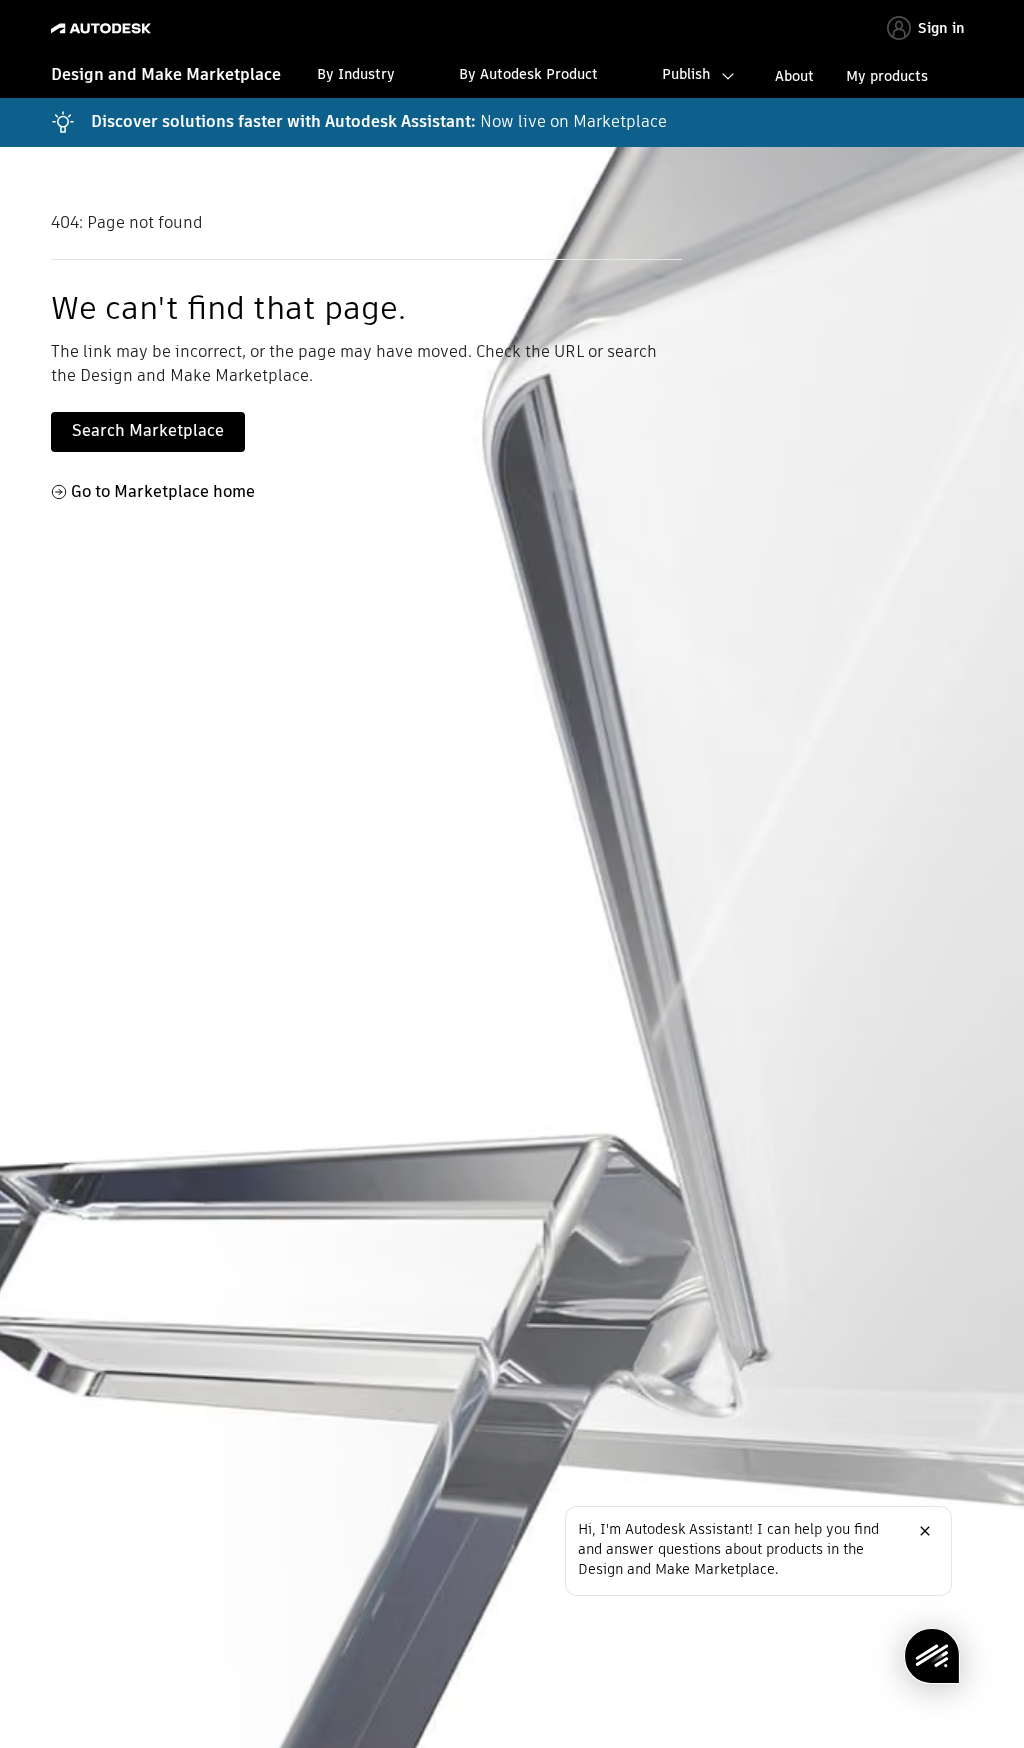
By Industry (356, 74)
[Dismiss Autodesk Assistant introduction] (925, 1531)
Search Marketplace (148, 430)
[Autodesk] (103, 28)
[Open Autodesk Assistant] (932, 1656)
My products (887, 76)
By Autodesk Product (528, 74)
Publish (686, 74)
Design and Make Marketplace (166, 74)
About (794, 76)
